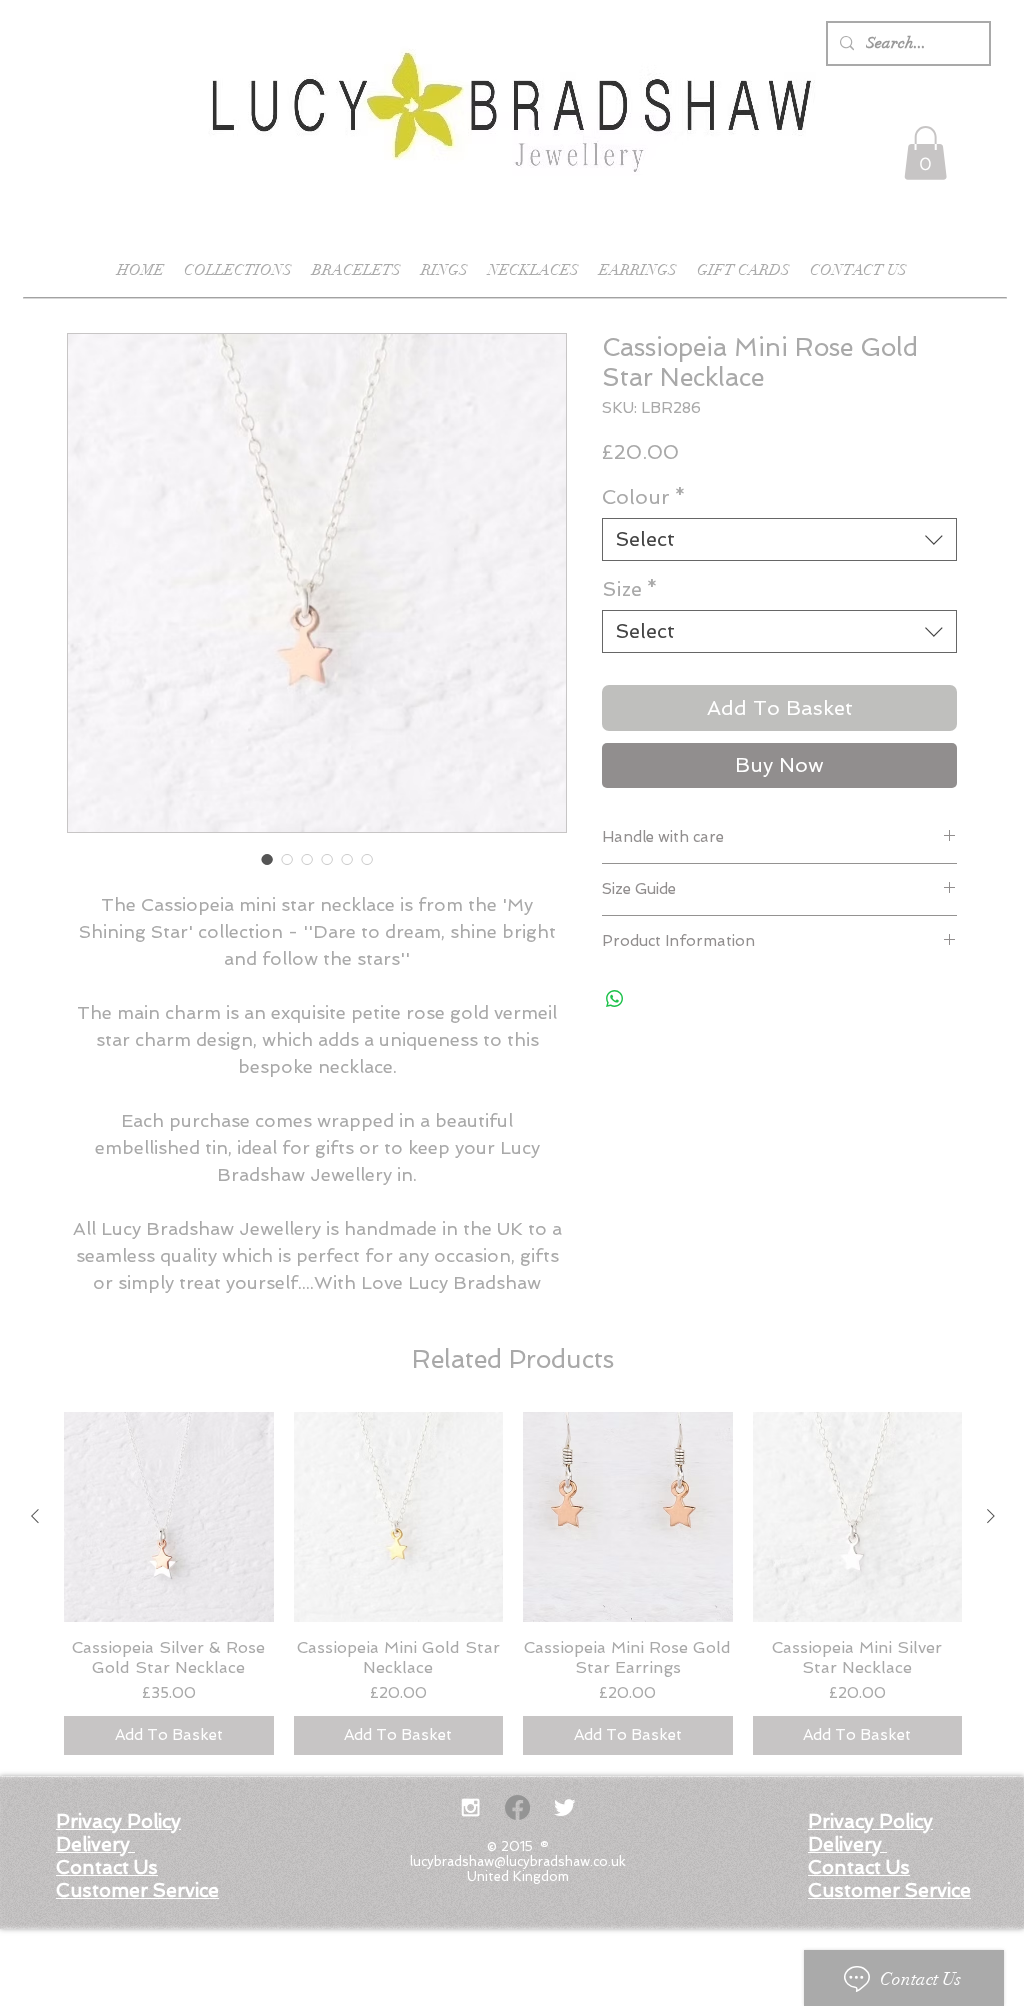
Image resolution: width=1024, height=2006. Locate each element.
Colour (644, 497)
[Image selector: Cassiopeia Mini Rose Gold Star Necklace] (267, 859)
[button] (925, 153)
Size (630, 589)
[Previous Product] (35, 1516)
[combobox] (779, 539)
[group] (513, 1583)
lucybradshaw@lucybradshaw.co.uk (518, 1861)
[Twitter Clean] (564, 1807)
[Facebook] (517, 1807)
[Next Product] (991, 1516)
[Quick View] (169, 1517)
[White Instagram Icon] (470, 1807)
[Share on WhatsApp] (615, 999)
